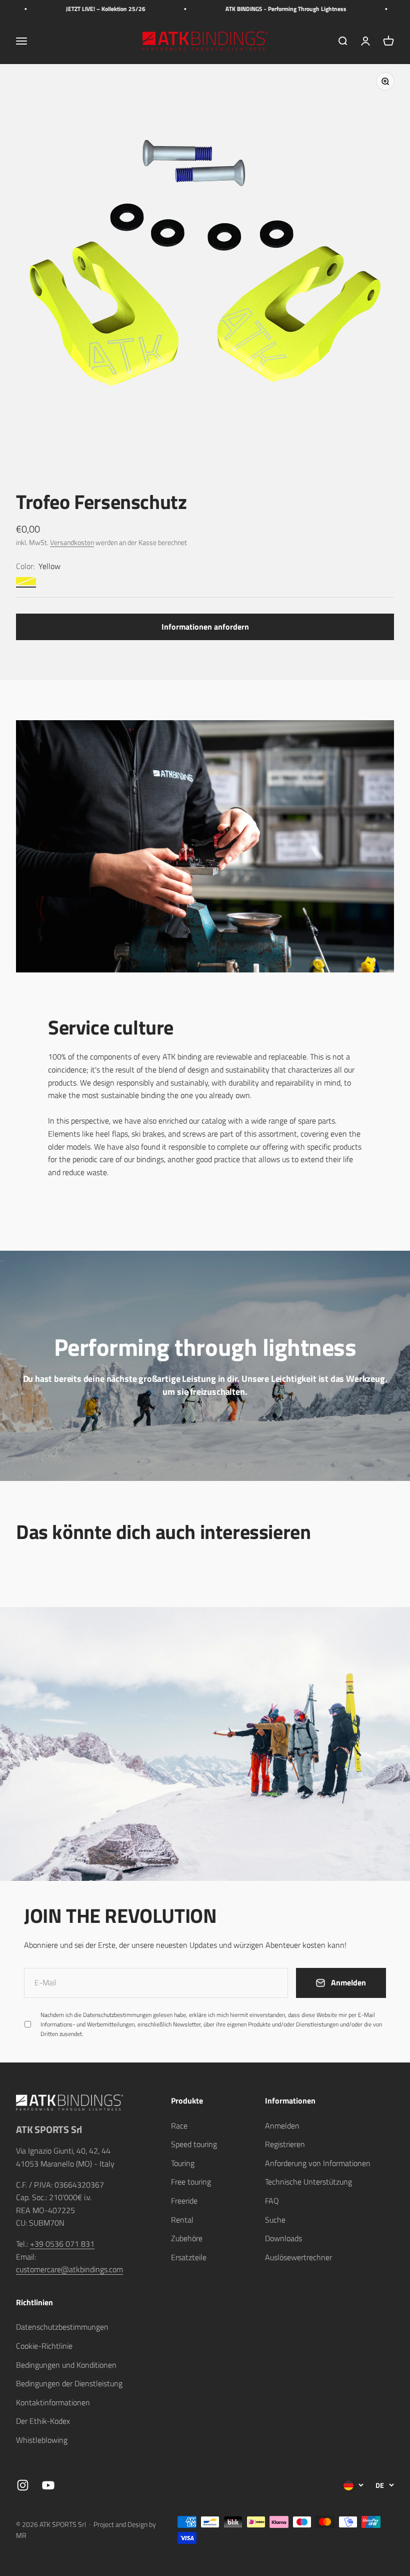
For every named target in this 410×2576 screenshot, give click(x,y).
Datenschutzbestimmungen (297, 2459)
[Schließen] (381, 2291)
